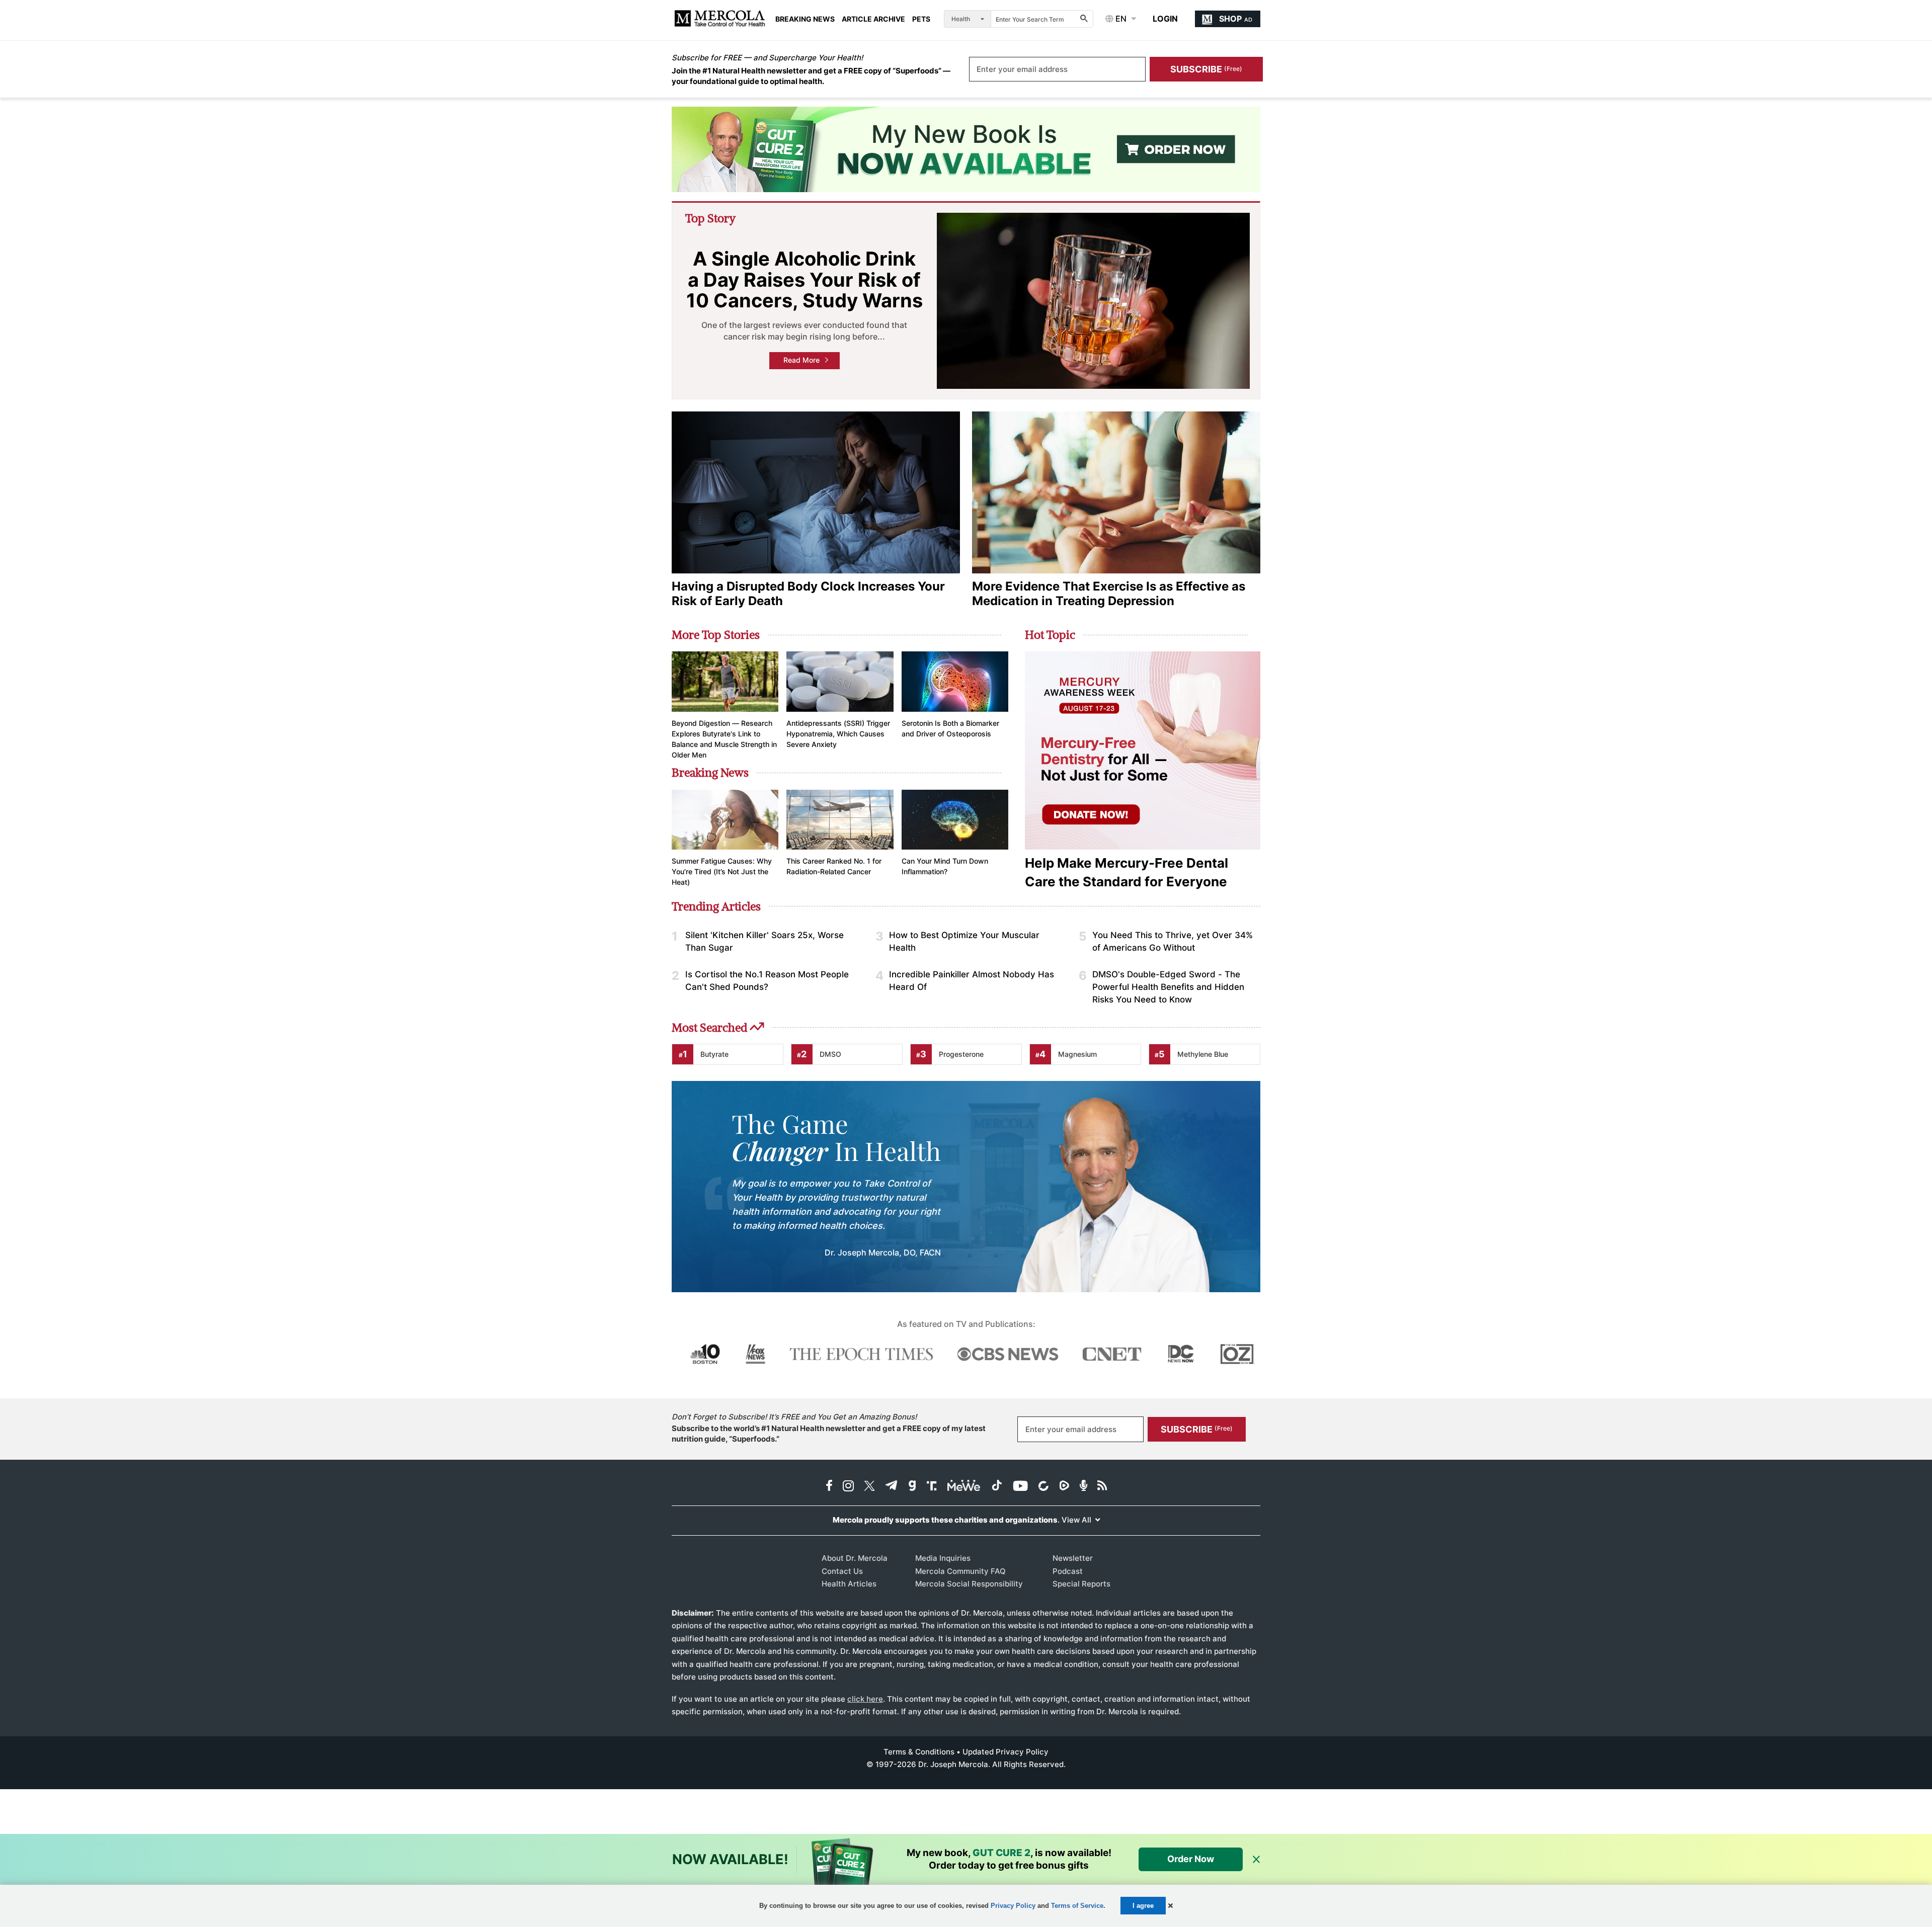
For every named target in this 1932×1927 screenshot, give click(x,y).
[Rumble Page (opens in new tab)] (1064, 1487)
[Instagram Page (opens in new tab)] (848, 1487)
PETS (921, 19)
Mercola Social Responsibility (969, 1584)
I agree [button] (1143, 1906)
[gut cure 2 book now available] (966, 149)
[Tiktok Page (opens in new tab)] (997, 1487)
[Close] (1256, 1860)
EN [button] (1120, 19)
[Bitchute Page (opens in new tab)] (1043, 1487)
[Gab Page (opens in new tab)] (912, 1487)
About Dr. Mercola (855, 1558)
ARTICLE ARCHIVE (873, 19)
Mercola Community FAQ (960, 1571)
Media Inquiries (943, 1558)
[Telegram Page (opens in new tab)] (892, 1487)
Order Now (1191, 1859)
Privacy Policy (1013, 1906)
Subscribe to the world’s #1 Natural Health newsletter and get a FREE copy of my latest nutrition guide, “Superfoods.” (829, 1434)
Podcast (1068, 1571)
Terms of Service (1077, 1906)
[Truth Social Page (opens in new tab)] (932, 1487)
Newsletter (1073, 1558)
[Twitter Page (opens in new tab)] (869, 1487)
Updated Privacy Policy (1005, 1752)
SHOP (1236, 19)
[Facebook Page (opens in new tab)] (829, 1487)
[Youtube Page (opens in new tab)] (1020, 1487)
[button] (1171, 1906)
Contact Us (842, 1571)
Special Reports (1081, 1584)
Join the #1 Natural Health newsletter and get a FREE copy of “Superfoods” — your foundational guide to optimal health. (811, 76)
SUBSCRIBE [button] (1206, 69)
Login (1165, 19)
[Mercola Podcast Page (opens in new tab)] (1083, 1487)
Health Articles (849, 1584)
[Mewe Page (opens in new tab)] (964, 1487)
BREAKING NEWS (805, 19)
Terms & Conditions (919, 1752)
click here (865, 1699)
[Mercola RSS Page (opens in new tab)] (1102, 1487)
